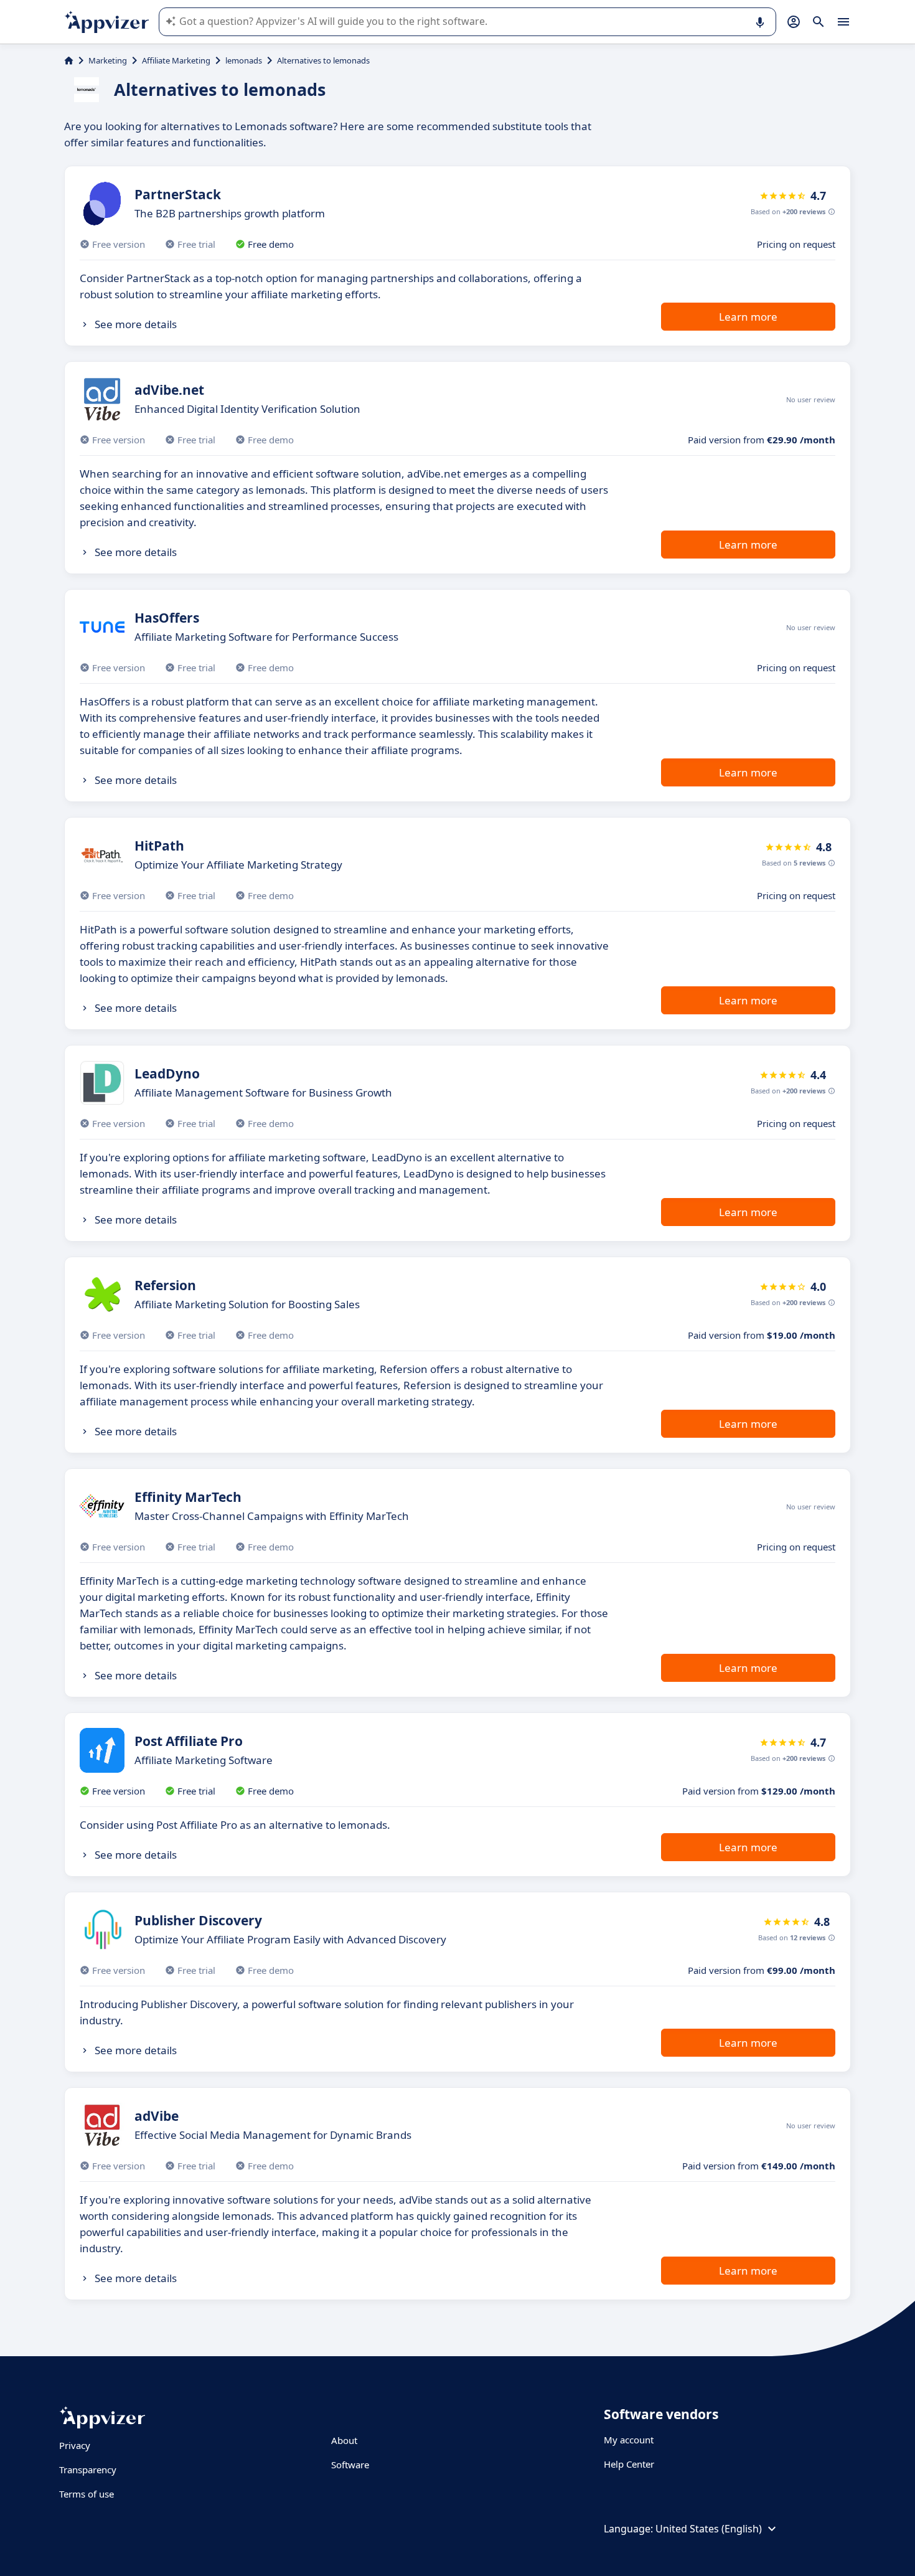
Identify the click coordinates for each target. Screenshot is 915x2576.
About (344, 2440)
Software (350, 2465)
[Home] (69, 60)
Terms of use (87, 2494)
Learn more (748, 317)
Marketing (108, 60)
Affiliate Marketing (176, 60)
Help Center (629, 2464)
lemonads (244, 60)
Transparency (88, 2470)
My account (629, 2440)
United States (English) (709, 2529)
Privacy (75, 2445)
